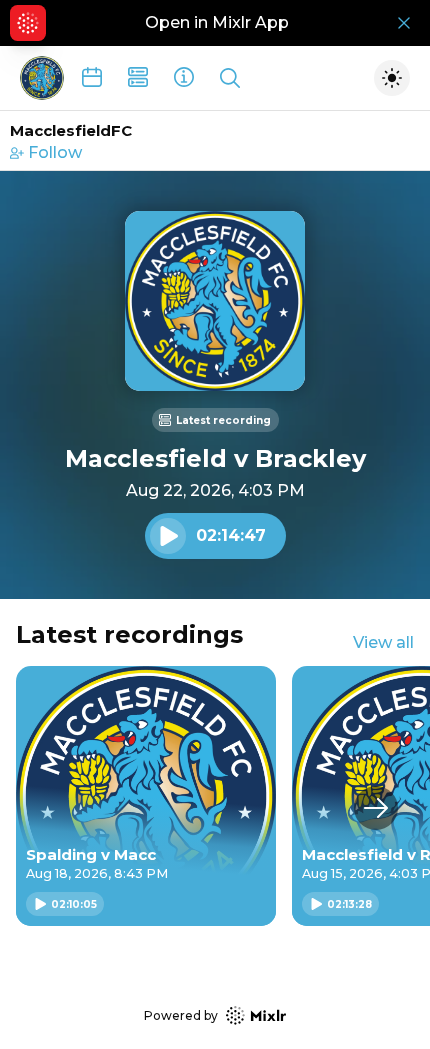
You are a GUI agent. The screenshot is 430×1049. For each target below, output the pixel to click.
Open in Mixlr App (217, 22)
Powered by (181, 1015)
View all (383, 642)
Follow (55, 152)
